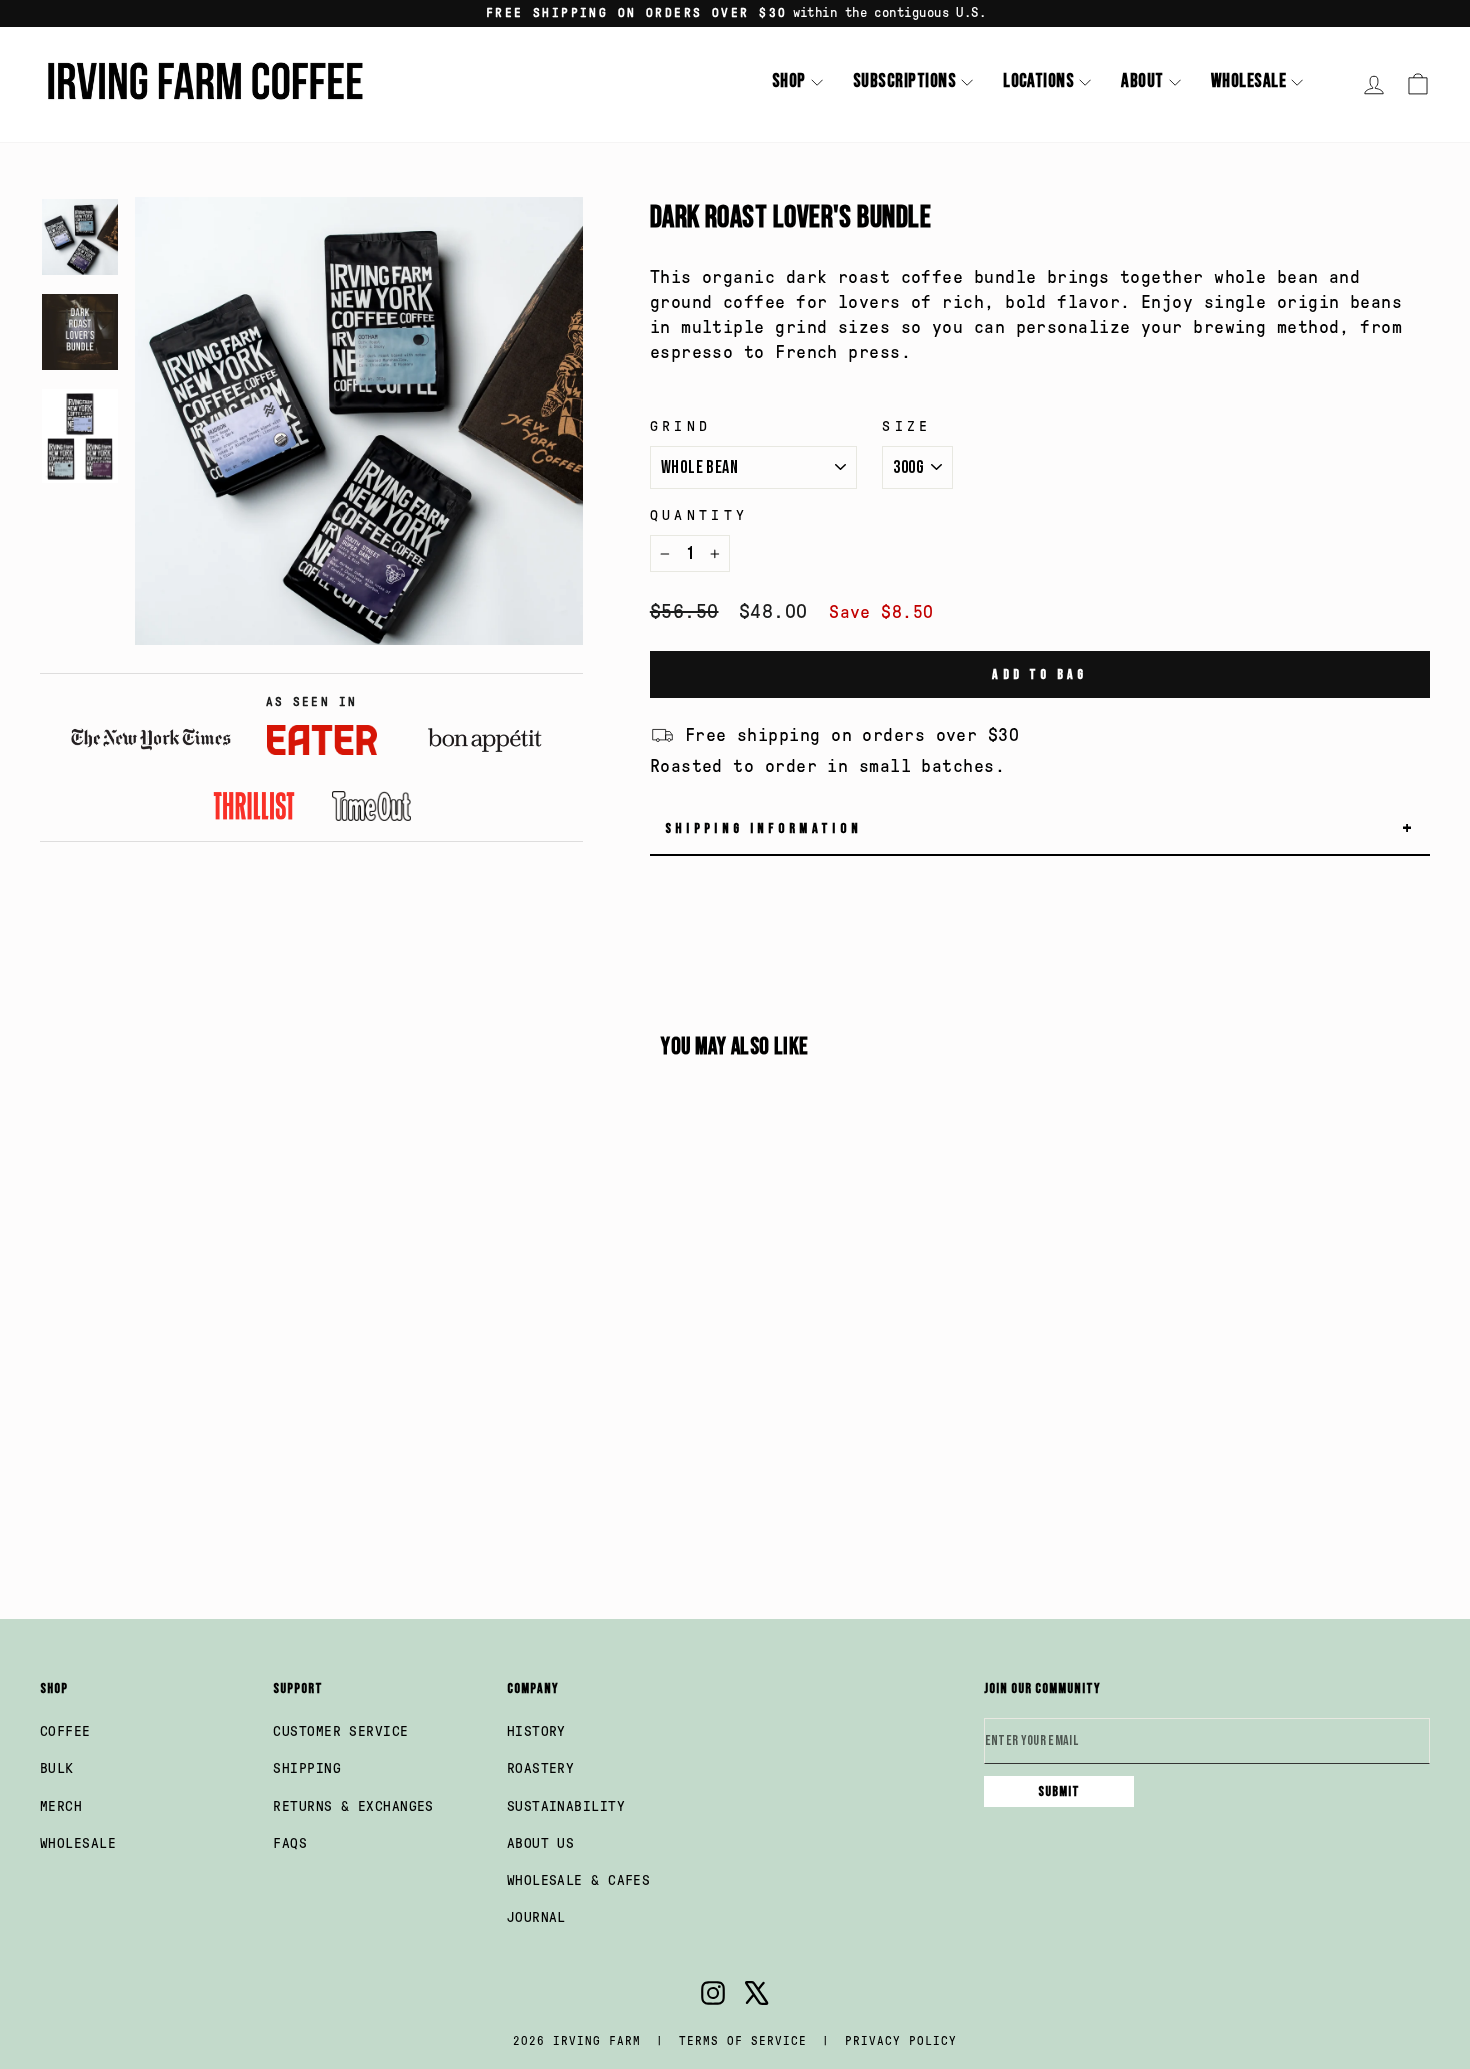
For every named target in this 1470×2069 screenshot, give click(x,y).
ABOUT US (541, 1843)
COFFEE (65, 1731)
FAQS (290, 1843)
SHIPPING (307, 1768)
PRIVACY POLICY (901, 2041)
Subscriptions (904, 81)
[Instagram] (713, 1996)
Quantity (699, 515)
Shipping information (1040, 828)
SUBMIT (1059, 1791)
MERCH (61, 1806)
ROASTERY (541, 1768)
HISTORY (536, 1731)
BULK (57, 1768)
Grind (681, 426)
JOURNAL (536, 1917)
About (1142, 81)
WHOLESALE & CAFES (579, 1880)
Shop (789, 81)
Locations (1038, 81)
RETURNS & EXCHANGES (353, 1806)
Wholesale (1248, 81)
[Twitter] (757, 1996)
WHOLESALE (78, 1843)
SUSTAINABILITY (566, 1806)
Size (906, 426)
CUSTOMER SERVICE (340, 1731)
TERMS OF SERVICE (743, 2041)
